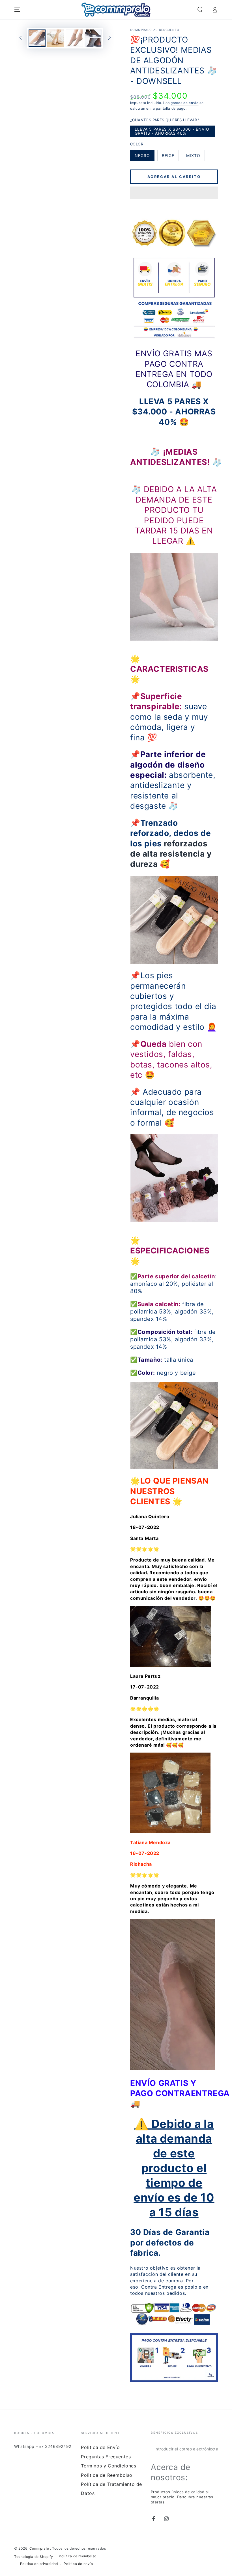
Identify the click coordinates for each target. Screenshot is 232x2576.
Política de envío (78, 2564)
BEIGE (170, 157)
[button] (174, 194)
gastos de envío (185, 103)
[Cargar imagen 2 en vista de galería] (56, 38)
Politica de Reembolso (107, 2475)
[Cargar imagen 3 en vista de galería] (74, 38)
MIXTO (195, 157)
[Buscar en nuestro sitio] (200, 10)
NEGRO (144, 157)
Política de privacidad (39, 2564)
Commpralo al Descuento (155, 30)
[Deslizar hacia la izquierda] (21, 38)
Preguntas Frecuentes (106, 2457)
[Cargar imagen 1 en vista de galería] (37, 38)
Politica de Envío (100, 2447)
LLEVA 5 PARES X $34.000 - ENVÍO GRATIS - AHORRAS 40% (172, 132)
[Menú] (17, 10)
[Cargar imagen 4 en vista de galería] (93, 38)
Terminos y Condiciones (109, 2466)
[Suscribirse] (215, 2449)
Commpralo (40, 2548)
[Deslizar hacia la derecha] (109, 38)
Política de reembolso (78, 2556)
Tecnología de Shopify (34, 2557)
